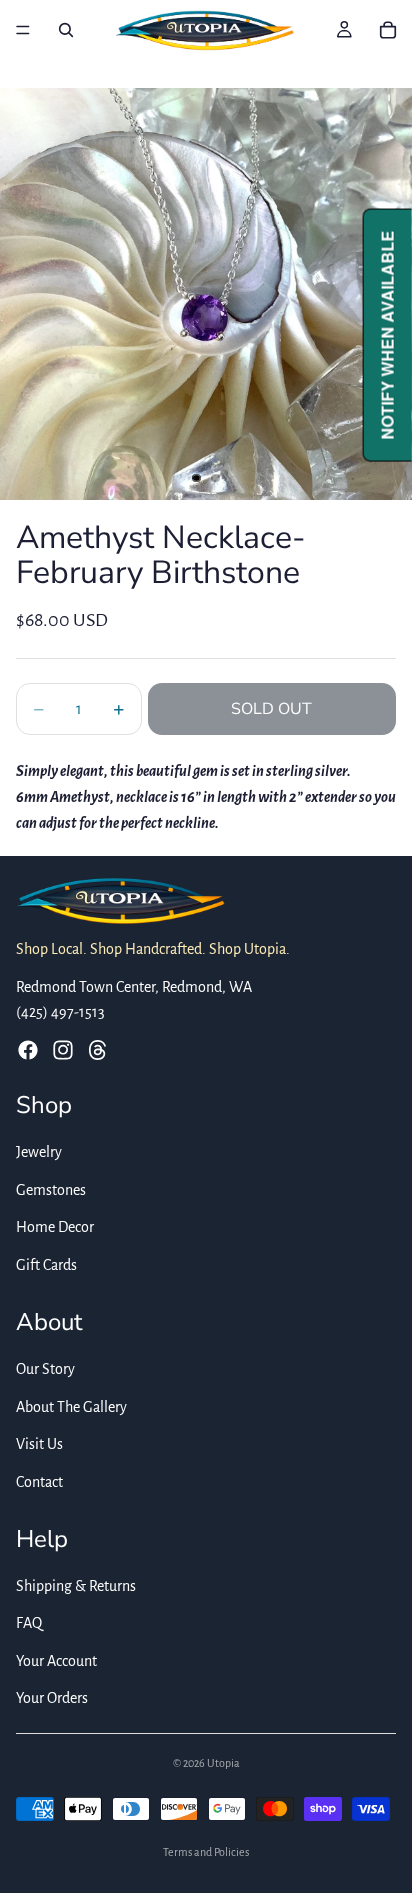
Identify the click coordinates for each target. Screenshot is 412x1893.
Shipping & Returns (76, 1586)
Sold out (271, 709)
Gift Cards (46, 1265)
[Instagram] (63, 1050)
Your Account (56, 1661)
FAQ (29, 1623)
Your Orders (52, 1699)
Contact (39, 1482)
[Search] (66, 30)
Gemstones (51, 1190)
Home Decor (55, 1228)
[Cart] (388, 30)
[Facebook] (28, 1050)
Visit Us (39, 1444)
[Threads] (98, 1050)
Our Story (45, 1369)
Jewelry (39, 1152)
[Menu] (23, 30)
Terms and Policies (206, 1852)
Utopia (223, 1763)
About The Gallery (71, 1407)
